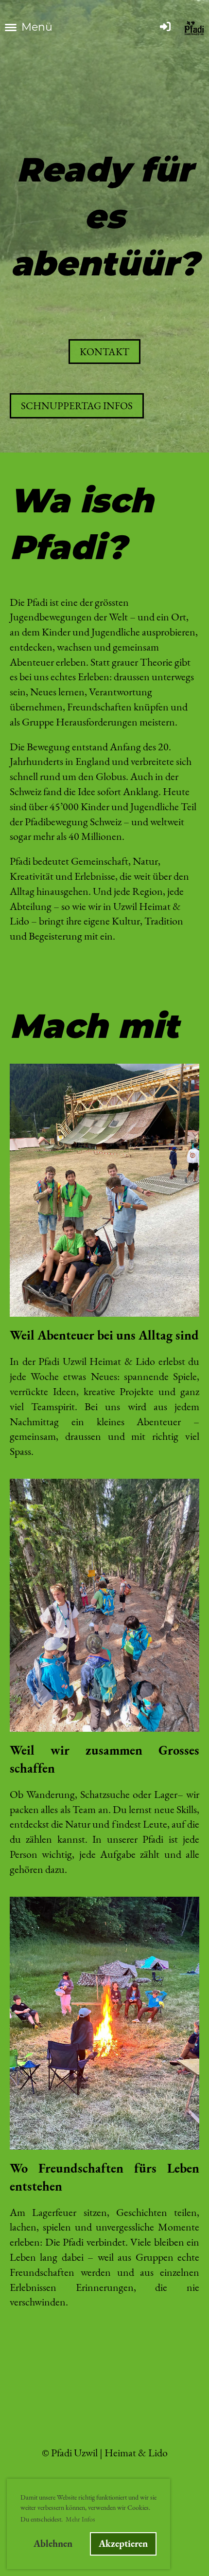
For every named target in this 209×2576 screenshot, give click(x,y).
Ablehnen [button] (53, 2543)
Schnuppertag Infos (77, 406)
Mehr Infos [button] (80, 2519)
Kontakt (104, 352)
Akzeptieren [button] (123, 2543)
